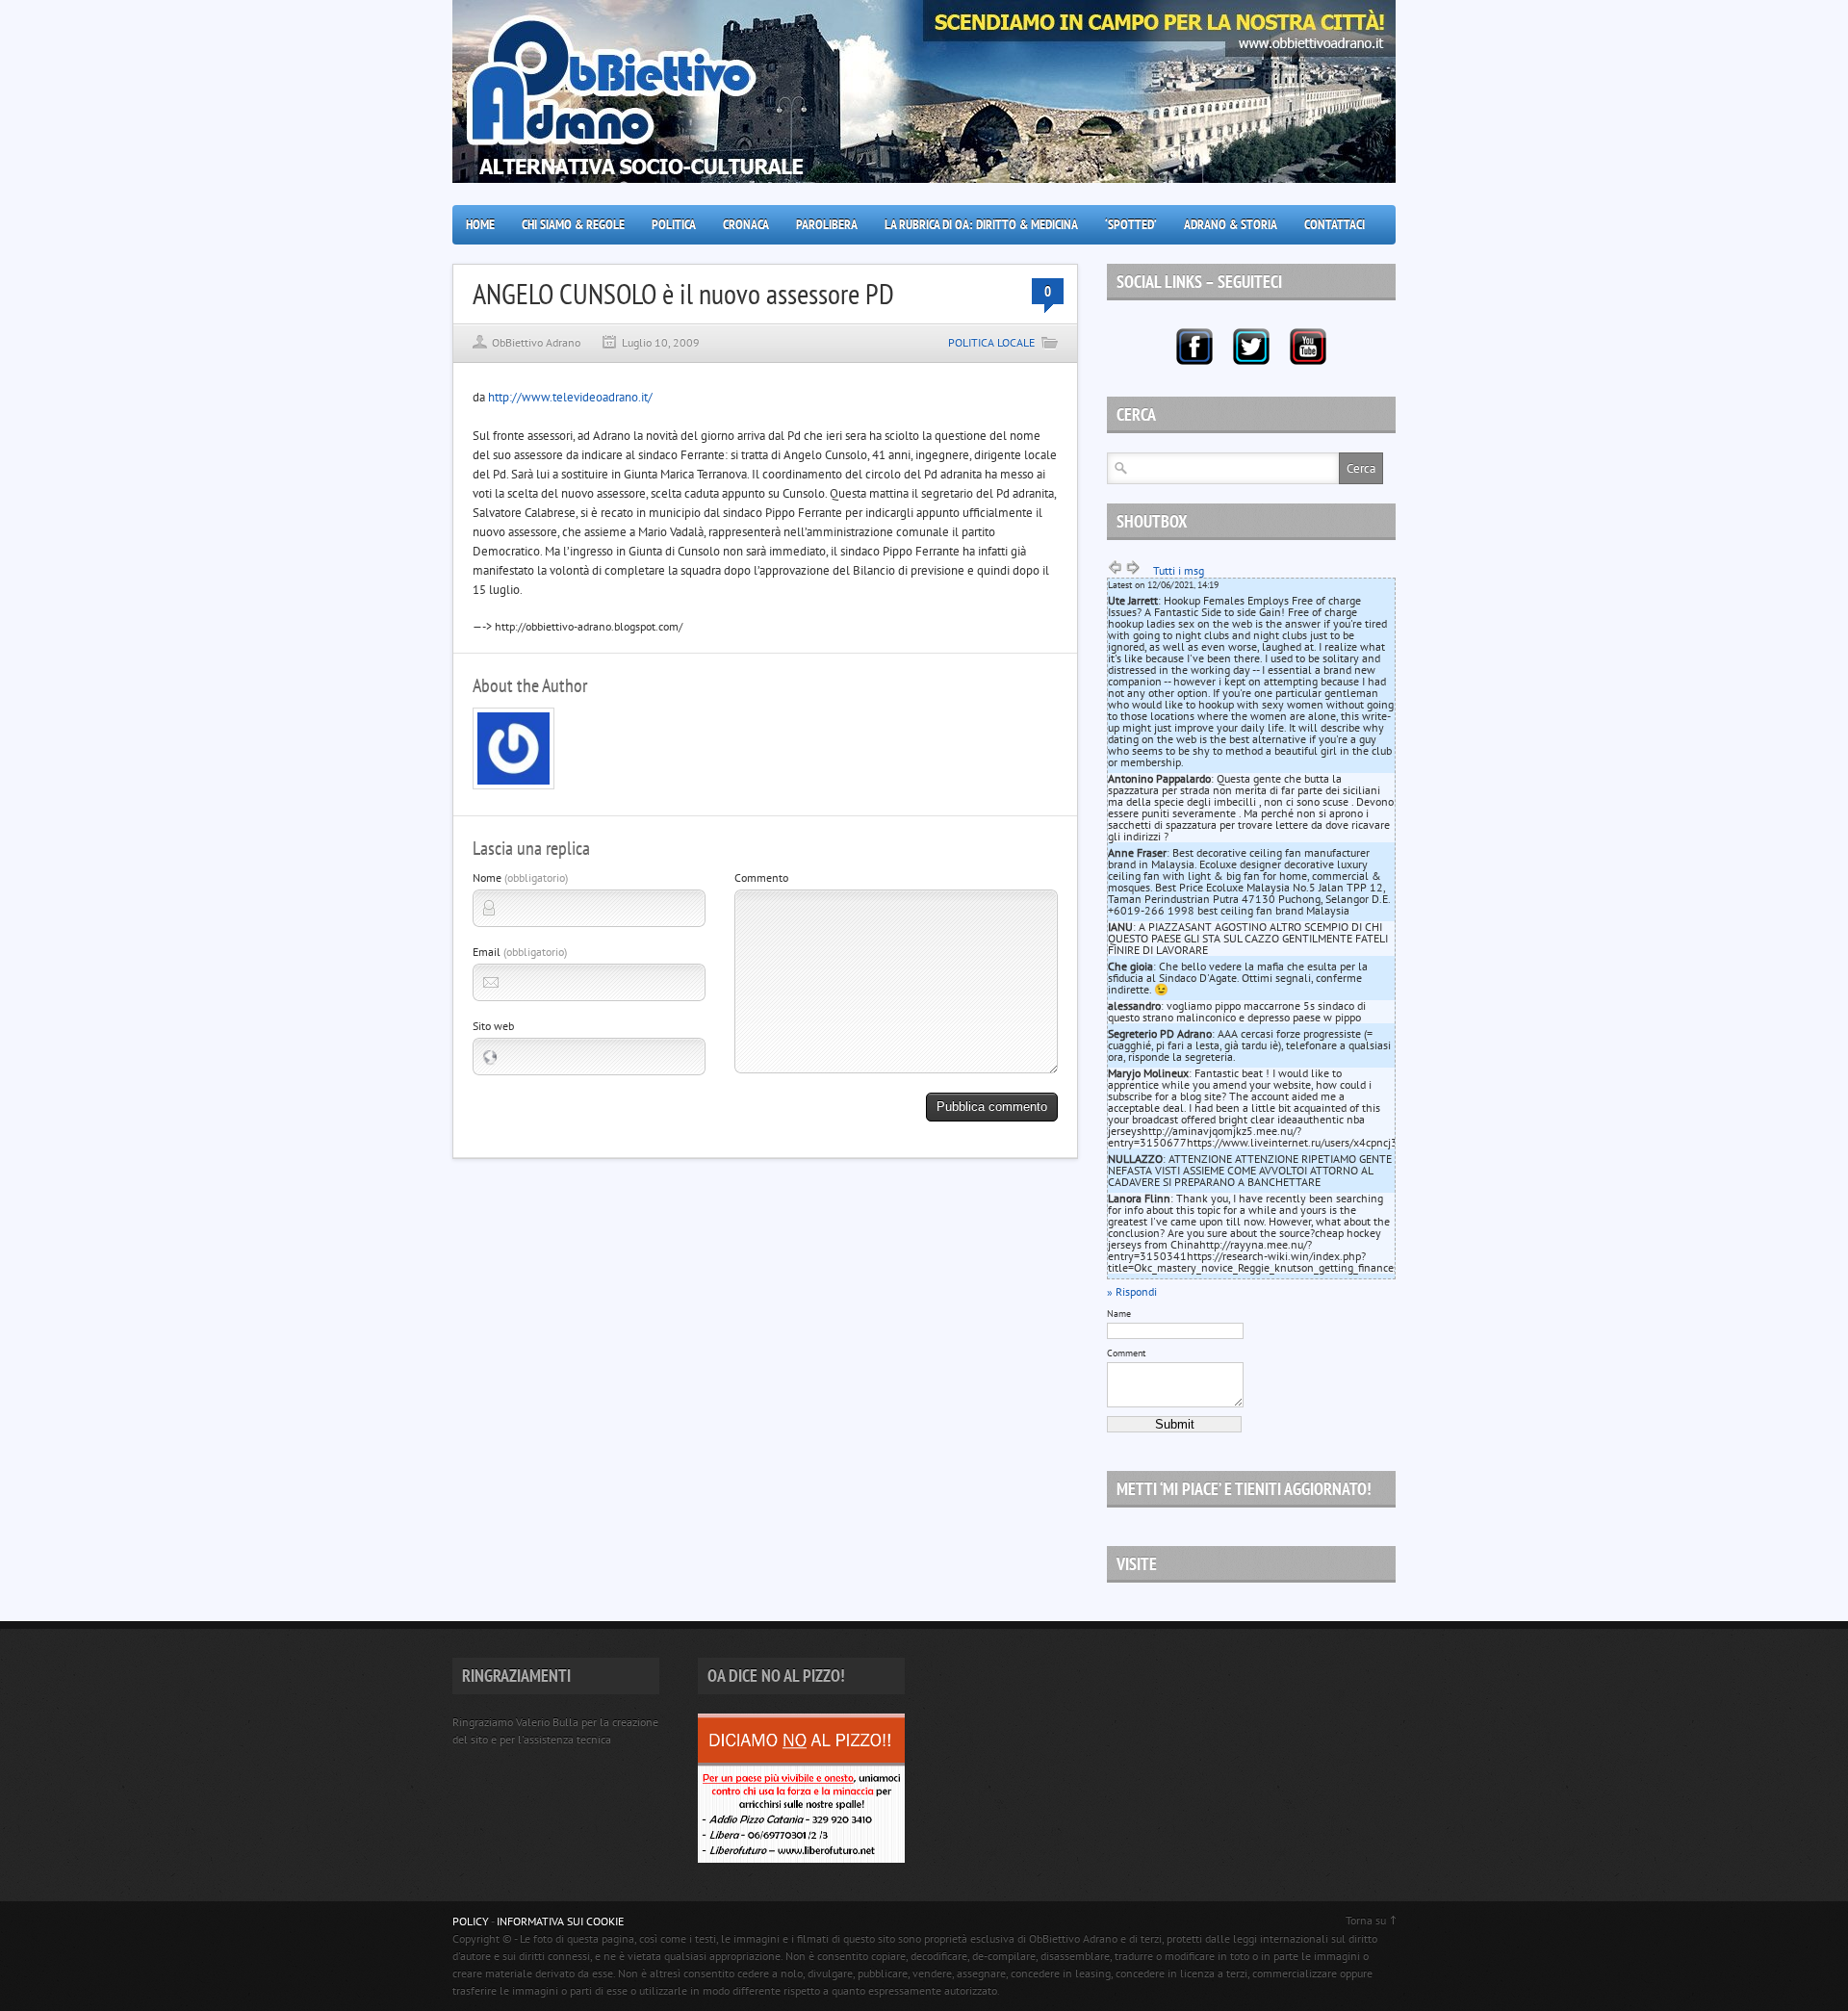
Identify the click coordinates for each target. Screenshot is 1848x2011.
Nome (520, 877)
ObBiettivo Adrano (536, 342)
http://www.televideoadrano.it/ (570, 397)
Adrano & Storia (1231, 224)
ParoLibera (827, 224)
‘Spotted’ (1131, 224)
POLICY (471, 1921)
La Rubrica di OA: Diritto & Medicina (981, 224)
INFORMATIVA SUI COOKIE (560, 1921)
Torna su (1366, 1920)
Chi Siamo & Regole (573, 224)
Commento (761, 877)
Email (520, 952)
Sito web (493, 1026)
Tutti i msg (1179, 570)
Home (480, 224)
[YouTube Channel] (1308, 347)
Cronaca (746, 224)
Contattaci (1335, 224)
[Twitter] (1251, 347)
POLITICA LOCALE (991, 342)
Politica (674, 224)
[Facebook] (1194, 347)
